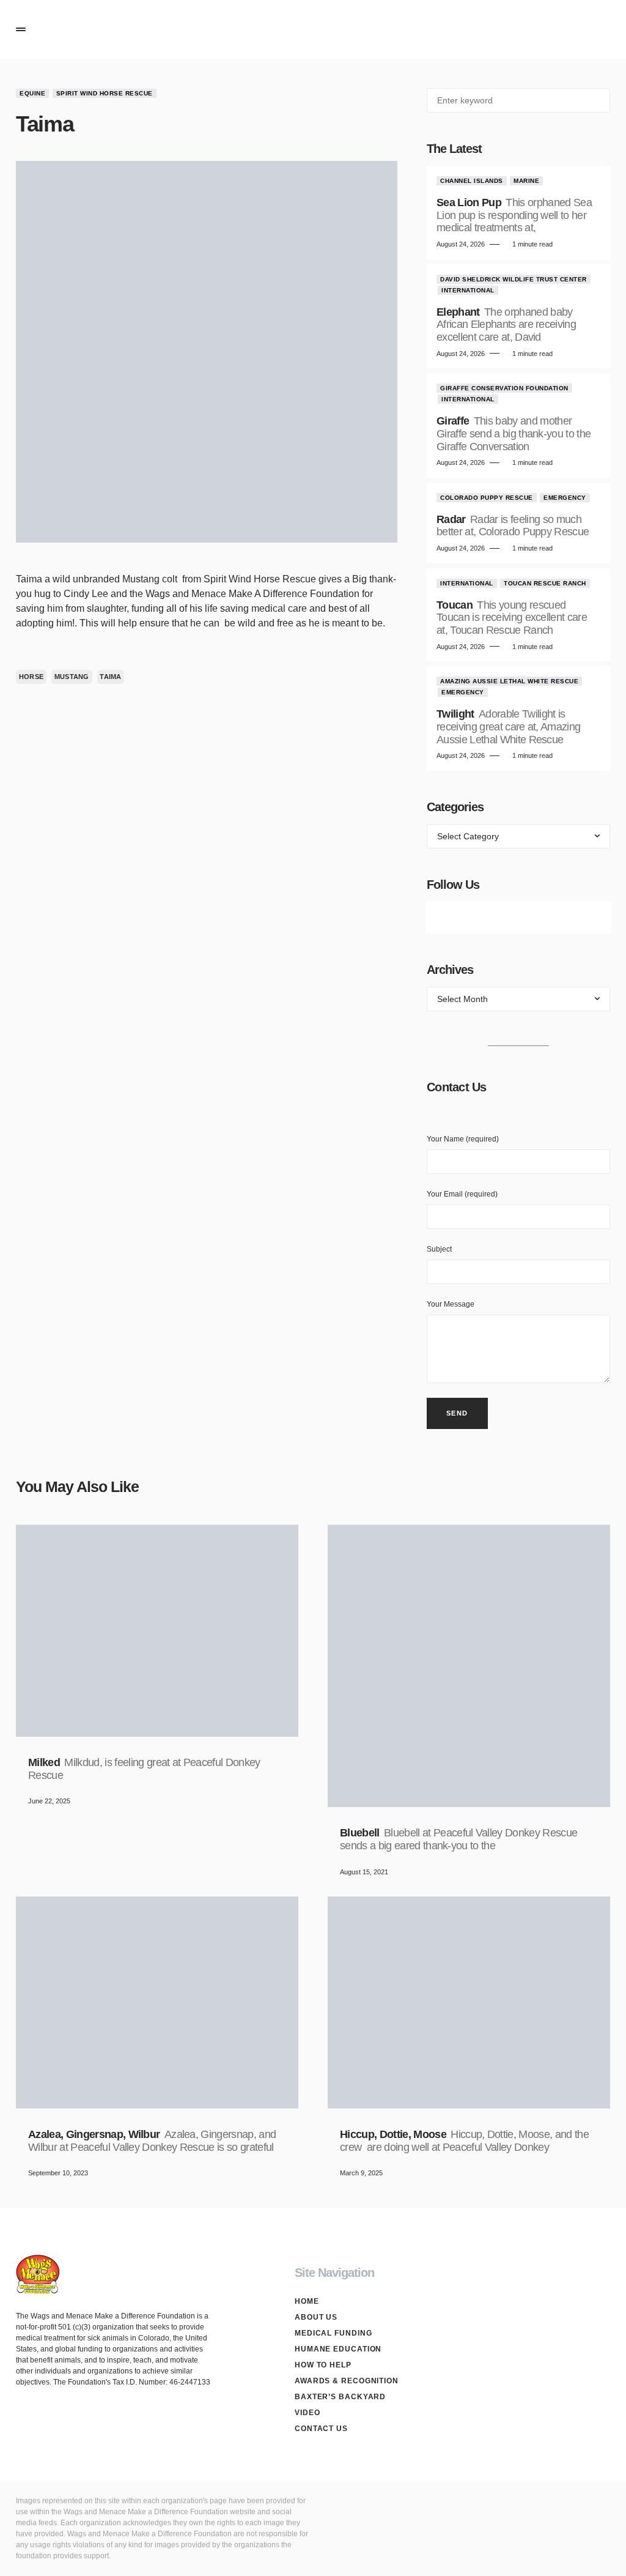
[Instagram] (518, 918)
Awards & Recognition (347, 2381)
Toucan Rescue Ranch (545, 583)
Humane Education (338, 2349)
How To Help (323, 2365)
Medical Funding (333, 2333)
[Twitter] (484, 918)
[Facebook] (450, 918)
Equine (32, 93)
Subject (439, 1249)
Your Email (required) (462, 1194)
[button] (21, 29)
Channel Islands (472, 181)
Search (600, 100)
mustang (72, 677)
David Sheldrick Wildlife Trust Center (514, 279)
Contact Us (321, 2429)
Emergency (565, 498)
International (468, 290)
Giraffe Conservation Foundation (504, 388)
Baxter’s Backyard (340, 2397)
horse (31, 677)
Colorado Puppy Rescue (487, 498)
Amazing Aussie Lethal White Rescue (509, 681)
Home (307, 2301)
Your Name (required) (463, 1139)
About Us (316, 2317)
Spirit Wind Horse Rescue (105, 93)
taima (110, 677)
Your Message (451, 1304)
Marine (526, 181)
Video (307, 2413)
